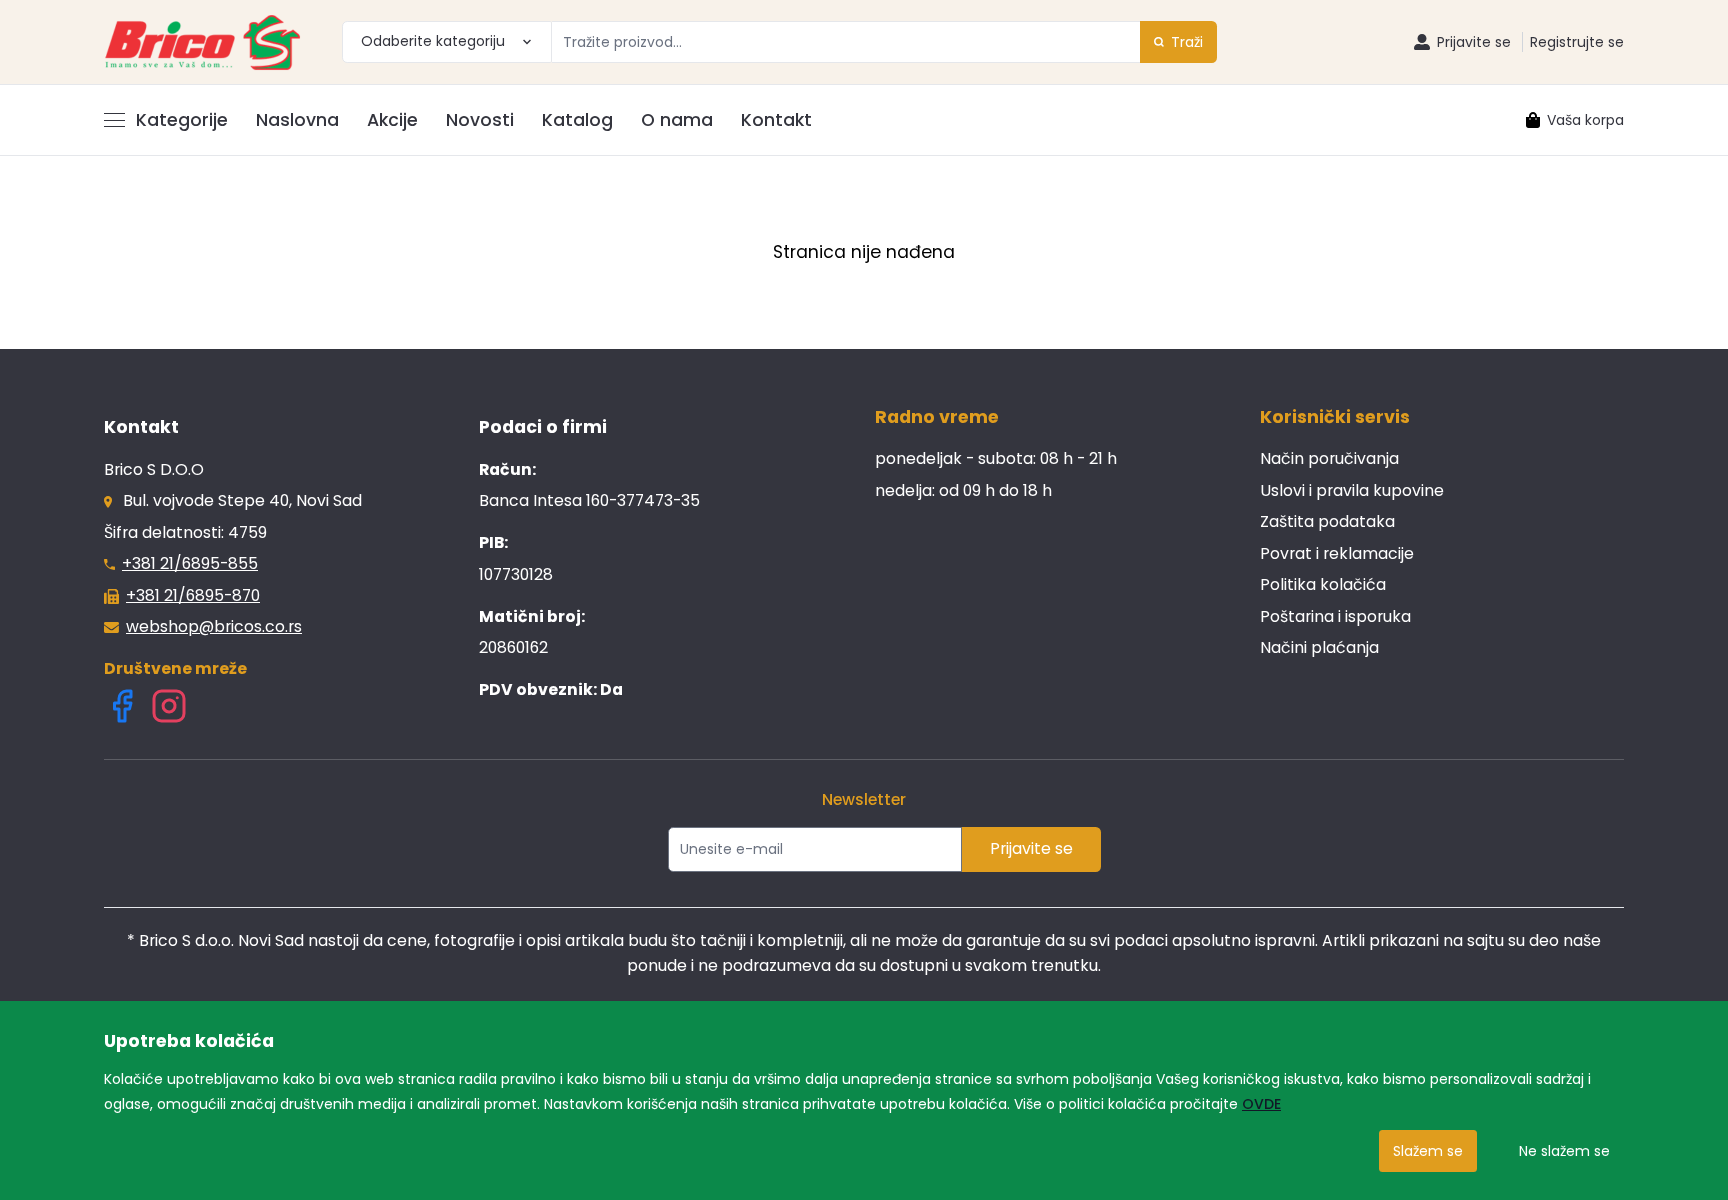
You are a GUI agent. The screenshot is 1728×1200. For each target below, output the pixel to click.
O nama (677, 120)
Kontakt (776, 120)
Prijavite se (1031, 848)
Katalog (577, 120)
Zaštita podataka (1327, 521)
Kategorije (182, 120)
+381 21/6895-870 (193, 595)
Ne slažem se (1564, 1151)
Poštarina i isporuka (1335, 616)
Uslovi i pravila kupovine (1352, 490)
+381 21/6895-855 (190, 563)
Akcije (392, 120)
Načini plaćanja (1319, 647)
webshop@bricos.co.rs (214, 626)
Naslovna (297, 120)
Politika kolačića (1323, 584)
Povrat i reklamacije (1337, 553)
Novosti (480, 120)
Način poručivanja (1329, 458)
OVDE (1261, 1104)
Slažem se (1428, 1151)
